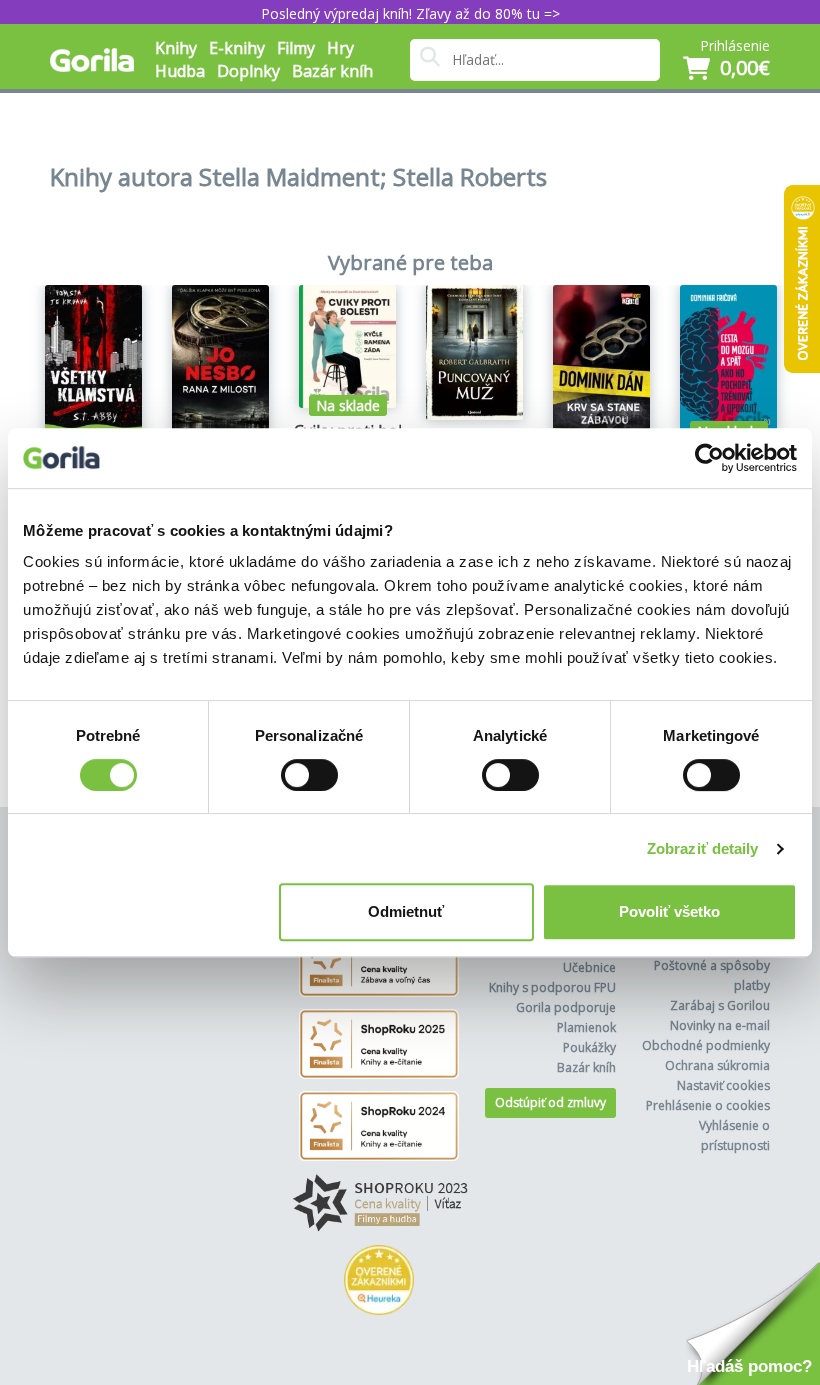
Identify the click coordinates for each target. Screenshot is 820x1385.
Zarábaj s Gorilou (720, 1005)
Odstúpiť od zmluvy (550, 1102)
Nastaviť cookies (723, 1085)
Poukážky (589, 1047)
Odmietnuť (406, 911)
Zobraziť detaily (703, 848)
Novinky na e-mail (720, 1025)
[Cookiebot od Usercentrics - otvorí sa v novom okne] (709, 458)
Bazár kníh (332, 71)
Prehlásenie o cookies (708, 1105)
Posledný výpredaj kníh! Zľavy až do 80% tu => (410, 13)
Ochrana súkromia (717, 1065)
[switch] (309, 775)
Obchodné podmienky (706, 1045)
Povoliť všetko (669, 911)
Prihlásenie (735, 45)
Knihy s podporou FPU (552, 987)
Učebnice (589, 967)
